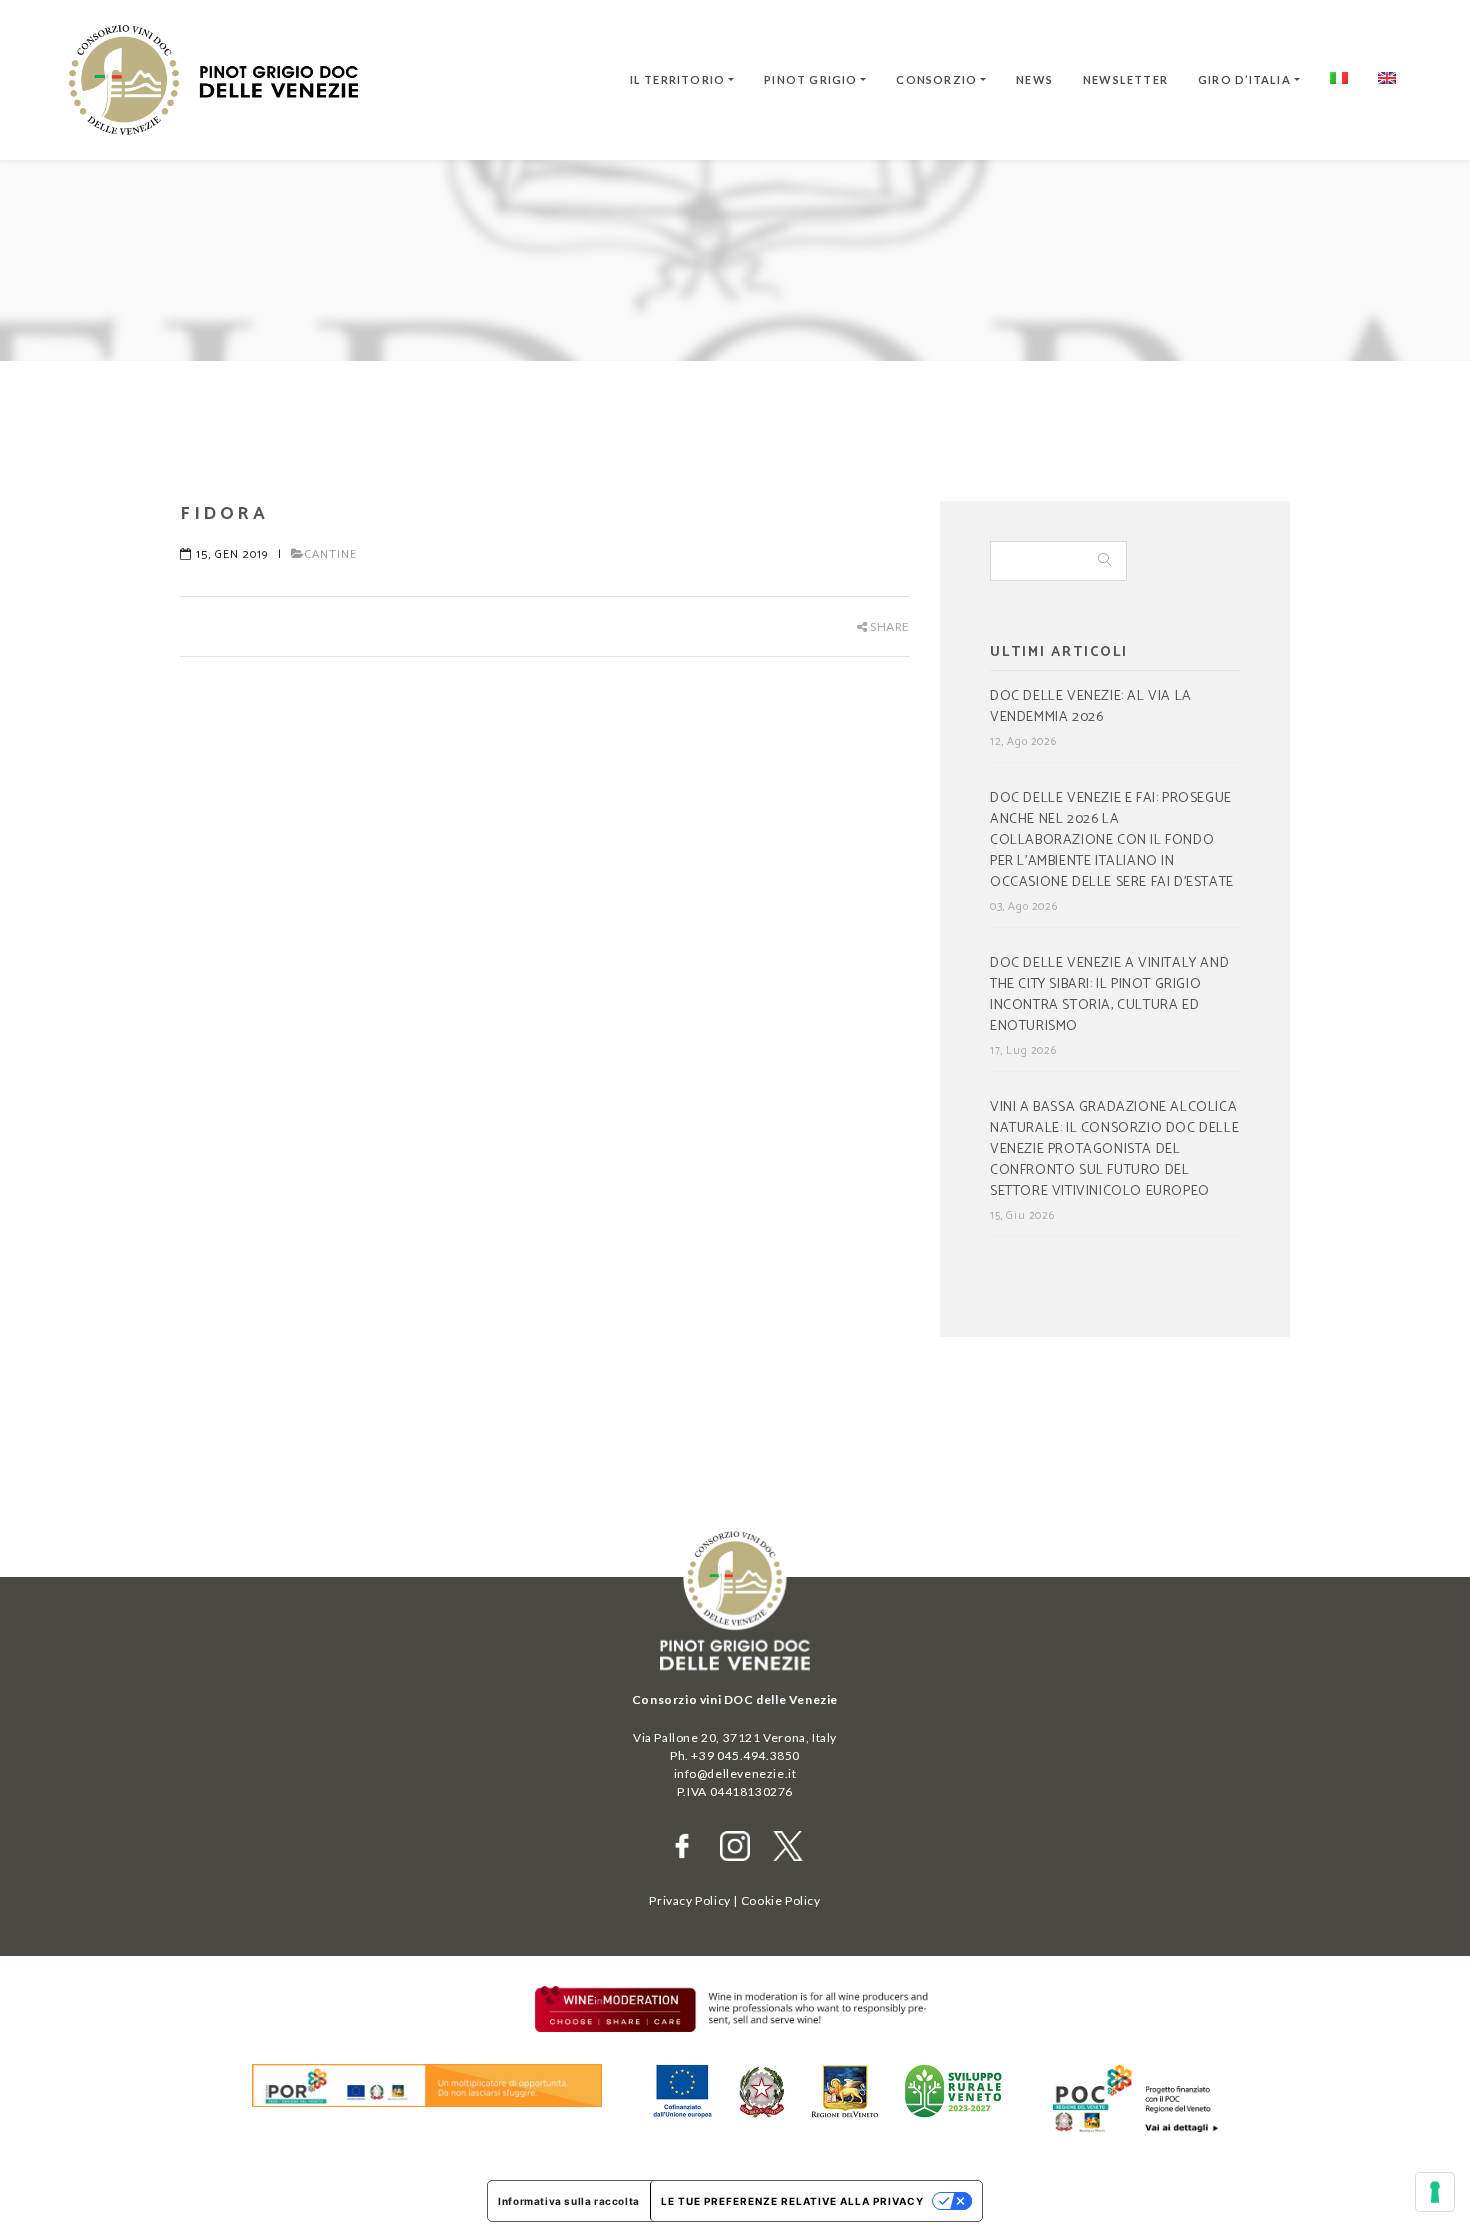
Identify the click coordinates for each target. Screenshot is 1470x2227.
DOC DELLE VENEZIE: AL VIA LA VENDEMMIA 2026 (1091, 707)
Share (888, 626)
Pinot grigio (811, 79)
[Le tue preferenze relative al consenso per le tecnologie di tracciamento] (1435, 2192)
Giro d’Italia (1244, 79)
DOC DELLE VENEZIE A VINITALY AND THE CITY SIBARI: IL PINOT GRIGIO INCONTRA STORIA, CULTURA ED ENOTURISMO (1109, 995)
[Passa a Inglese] (1387, 80)
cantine (331, 554)
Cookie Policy (781, 1900)
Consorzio (936, 79)
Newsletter (1125, 79)
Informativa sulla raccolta (569, 2201)
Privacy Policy (689, 1900)
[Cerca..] (1105, 561)
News (1034, 79)
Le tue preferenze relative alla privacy (792, 2201)
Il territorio (678, 79)
